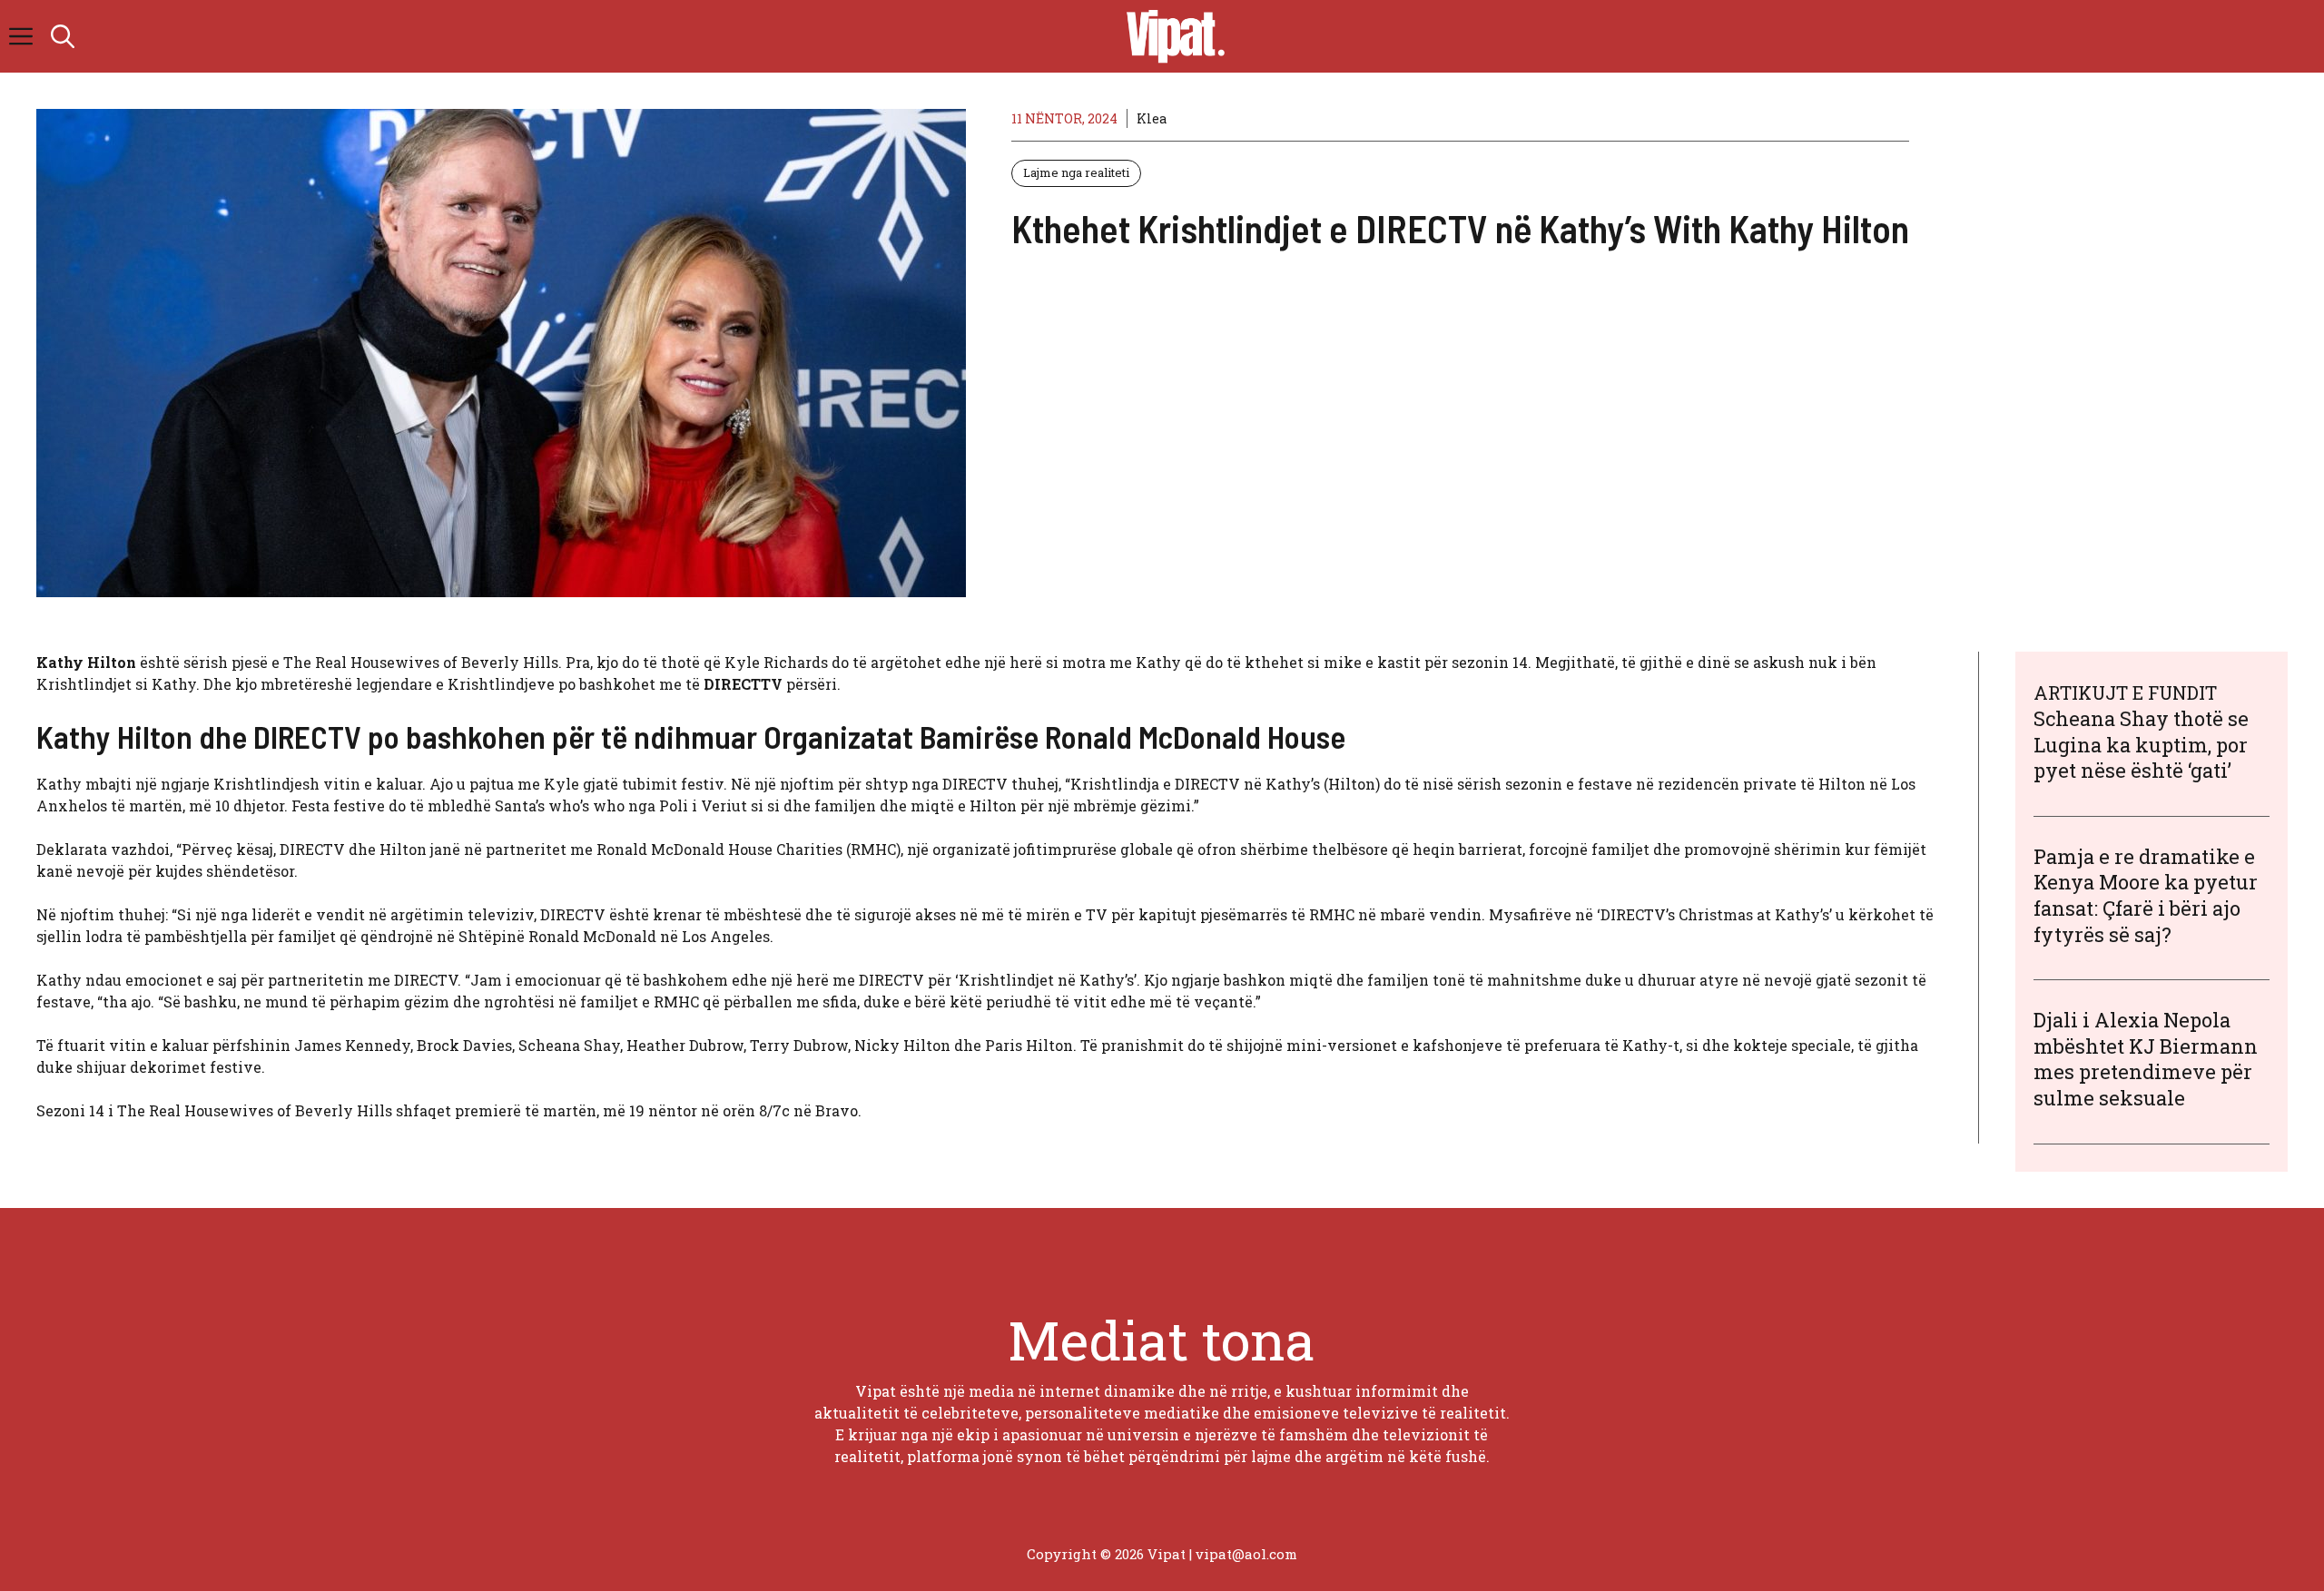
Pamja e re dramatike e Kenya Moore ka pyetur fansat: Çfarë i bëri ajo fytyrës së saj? (2146, 895)
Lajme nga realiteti (1076, 172)
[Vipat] (1171, 36)
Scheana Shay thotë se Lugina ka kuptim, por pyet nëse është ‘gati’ (2141, 744)
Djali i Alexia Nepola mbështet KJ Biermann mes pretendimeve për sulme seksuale (2146, 1059)
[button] (63, 36)
